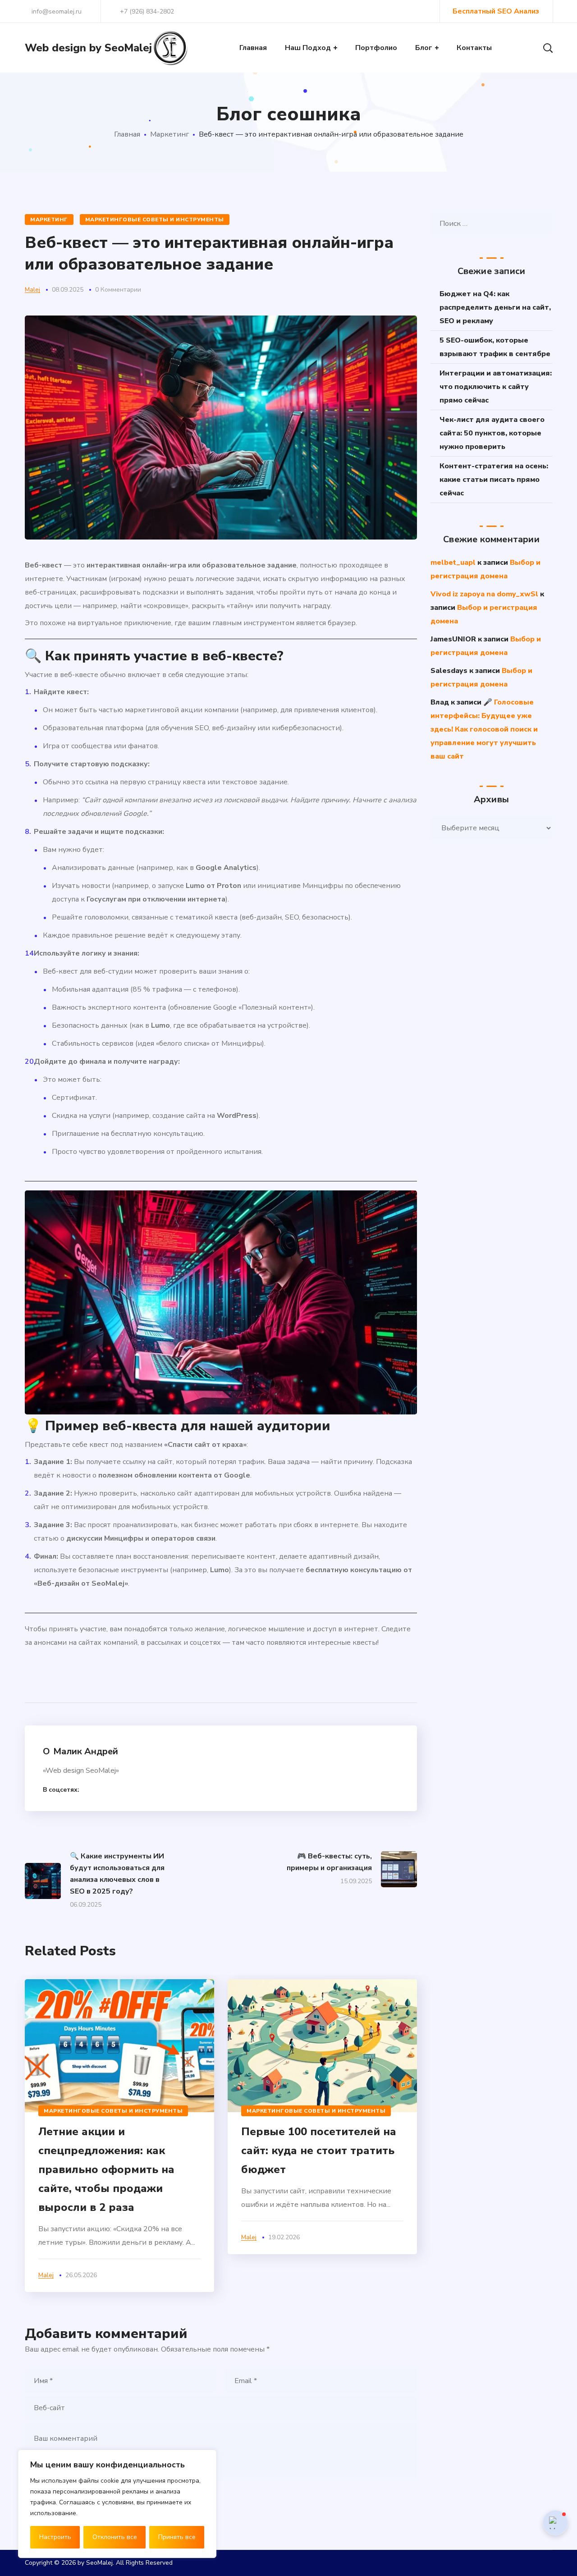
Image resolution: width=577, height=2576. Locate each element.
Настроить (55, 2537)
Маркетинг (169, 134)
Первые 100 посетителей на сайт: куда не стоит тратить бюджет (319, 2150)
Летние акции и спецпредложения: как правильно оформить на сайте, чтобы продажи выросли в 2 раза (106, 2169)
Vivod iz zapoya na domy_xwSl (484, 594)
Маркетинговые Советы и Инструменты (155, 220)
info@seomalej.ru (56, 11)
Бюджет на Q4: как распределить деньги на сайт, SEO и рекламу (495, 307)
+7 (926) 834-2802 (147, 11)
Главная (127, 134)
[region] (117, 2504)
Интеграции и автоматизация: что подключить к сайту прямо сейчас (496, 387)
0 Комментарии (118, 290)
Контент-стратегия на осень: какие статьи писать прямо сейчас (494, 480)
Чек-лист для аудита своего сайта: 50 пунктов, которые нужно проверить (492, 433)
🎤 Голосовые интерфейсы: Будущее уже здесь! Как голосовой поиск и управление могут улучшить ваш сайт (484, 729)
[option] (119, 2136)
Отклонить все (115, 2537)
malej (32, 290)
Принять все (177, 2537)
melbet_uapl (453, 563)
